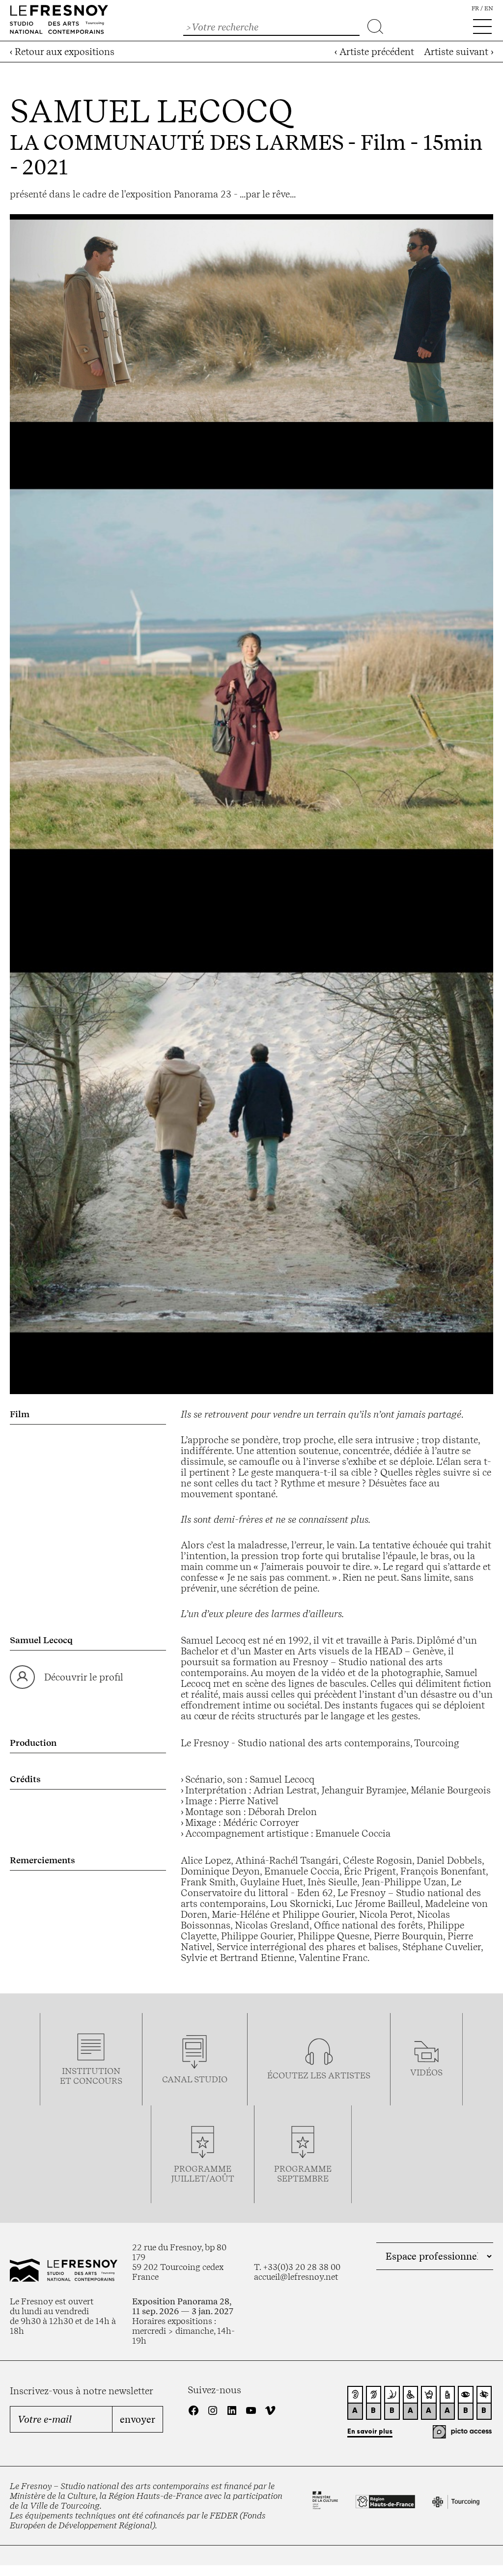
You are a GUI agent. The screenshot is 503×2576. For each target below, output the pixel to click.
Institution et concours (91, 2076)
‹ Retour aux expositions (62, 52)
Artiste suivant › (459, 52)
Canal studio (195, 2079)
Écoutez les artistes (319, 2075)
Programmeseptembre (303, 2174)
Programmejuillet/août (203, 2174)
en (489, 8)
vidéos (426, 2072)
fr (475, 8)
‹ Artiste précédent (374, 52)
